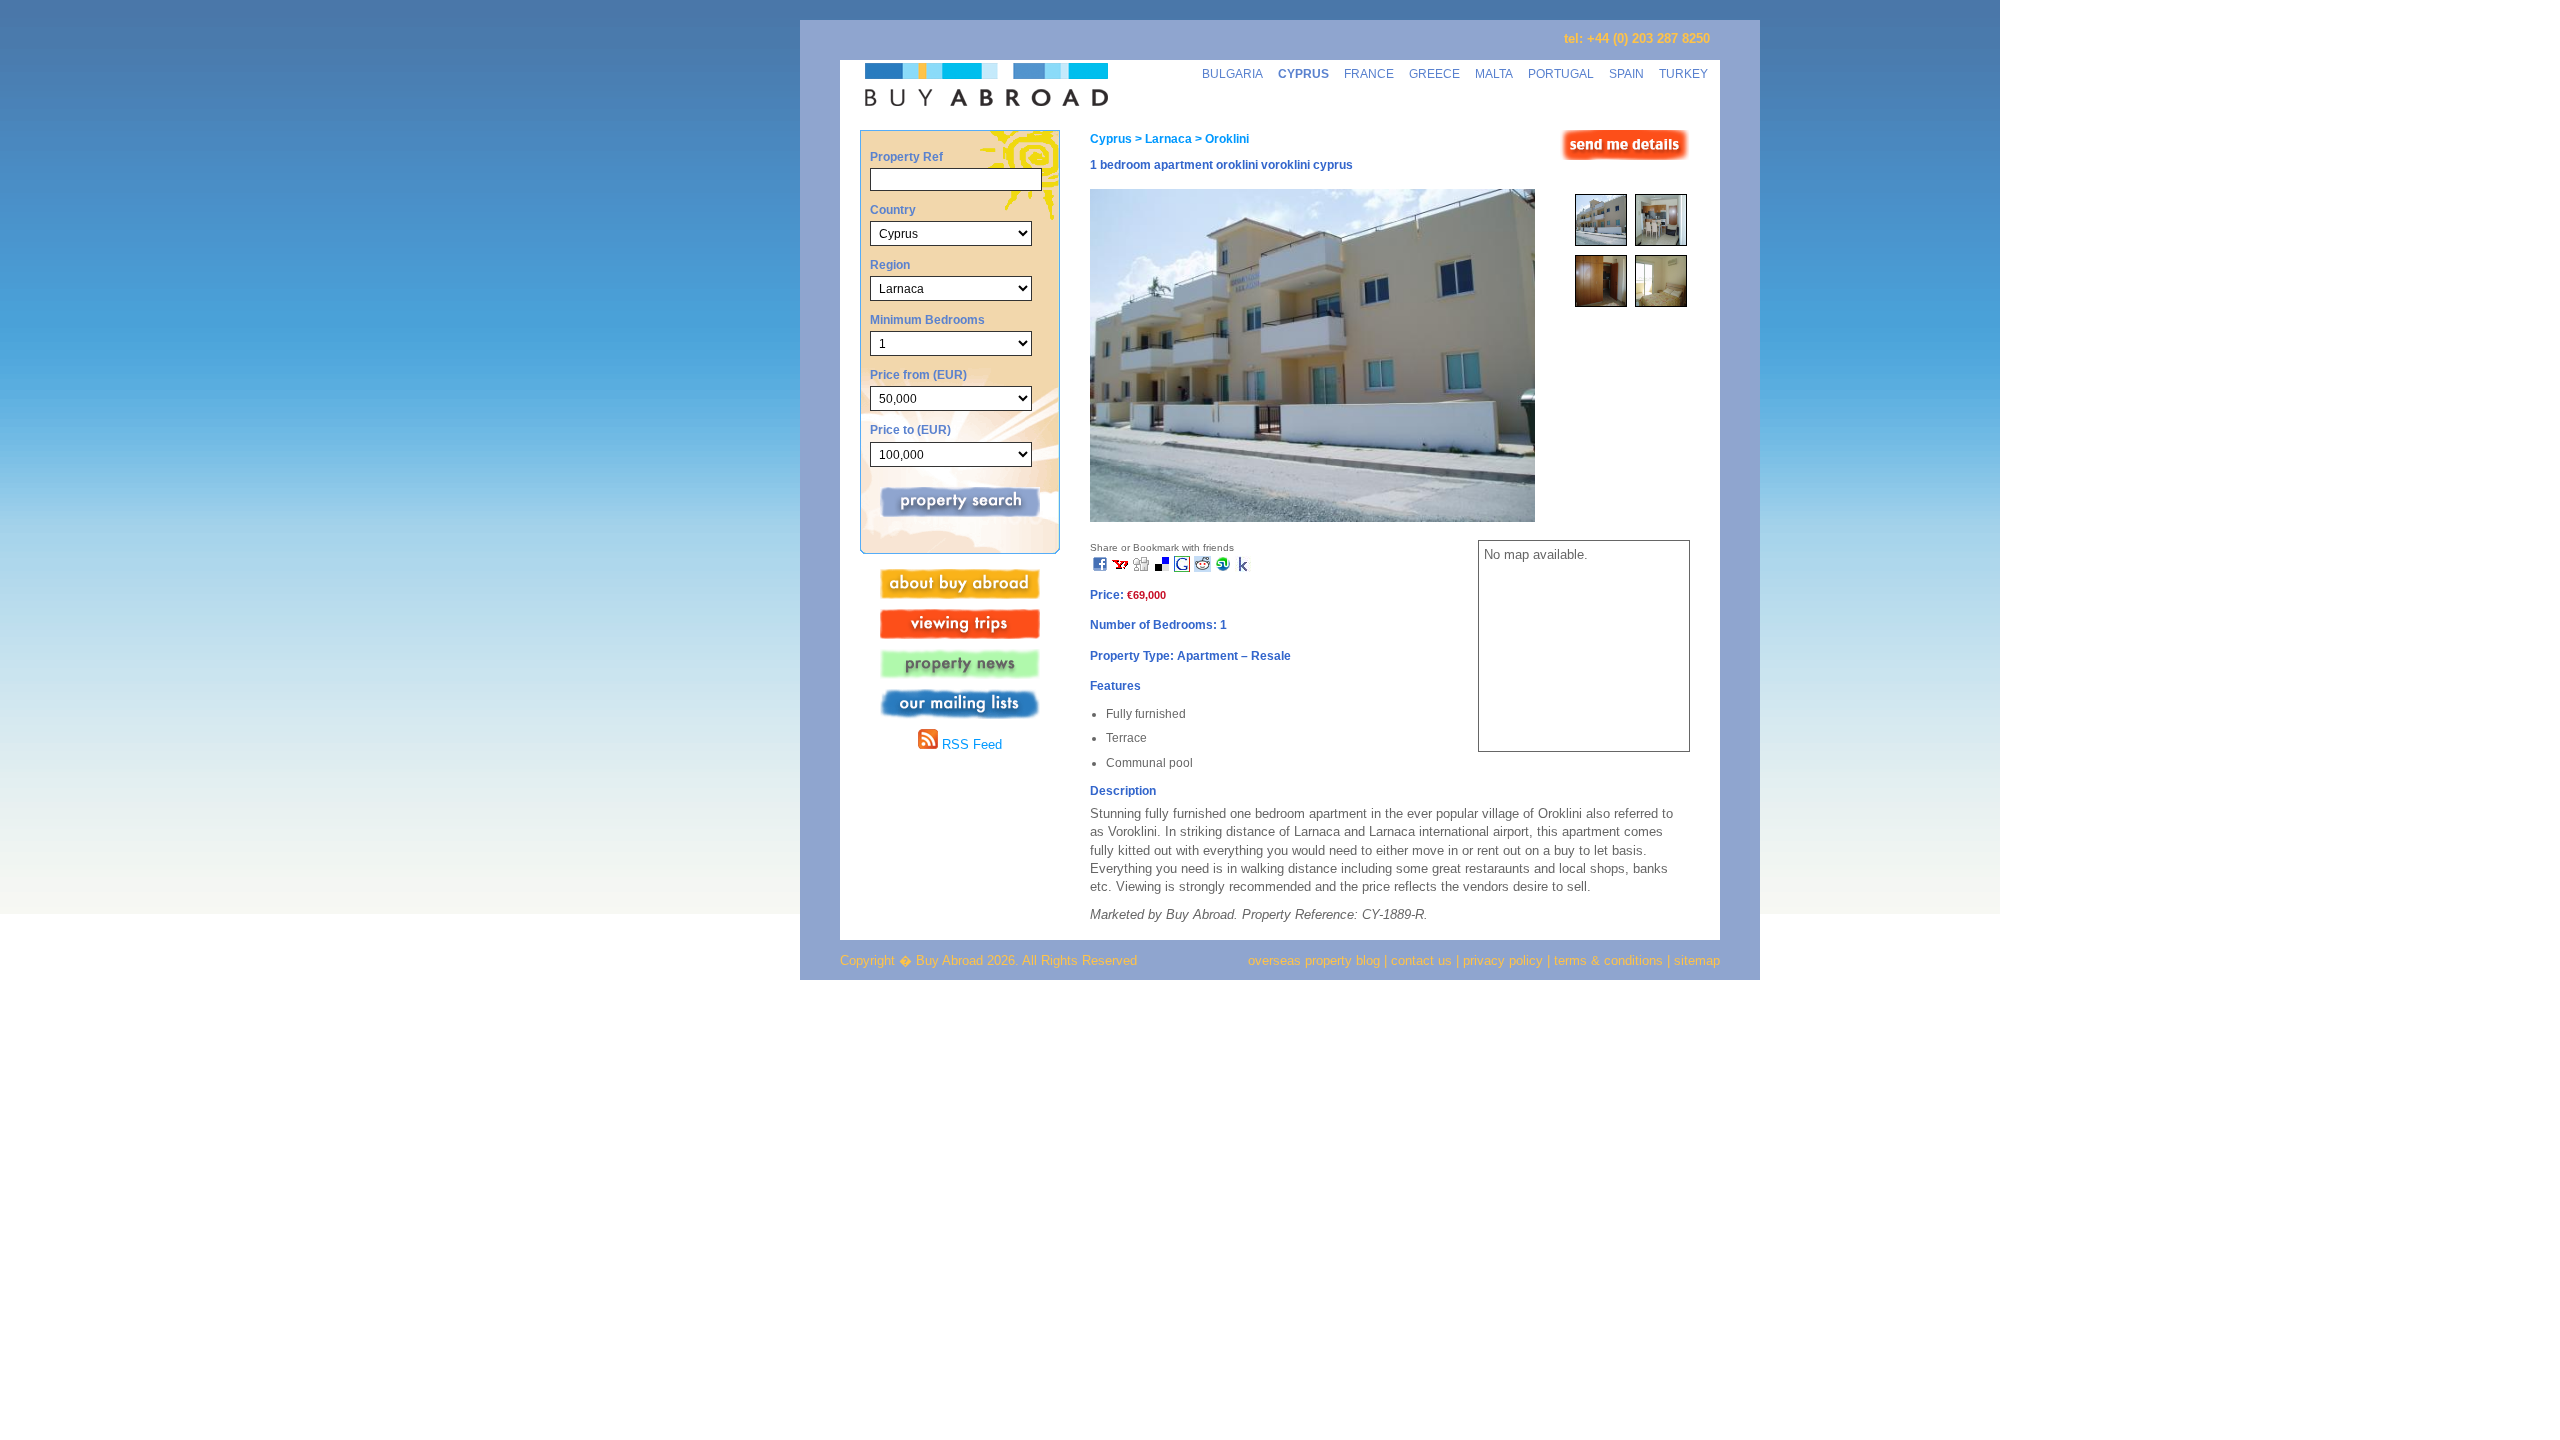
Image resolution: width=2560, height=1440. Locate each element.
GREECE (1434, 73)
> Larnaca (1162, 139)
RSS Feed (970, 744)
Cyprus (1111, 139)
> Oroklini (1220, 139)
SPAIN (1626, 73)
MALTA (1494, 73)
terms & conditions (1610, 960)
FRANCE (1369, 73)
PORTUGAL (1561, 73)
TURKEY (1683, 73)
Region (890, 264)
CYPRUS (1303, 73)
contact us (1421, 960)
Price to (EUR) (910, 429)
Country (893, 209)
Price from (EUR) (918, 374)
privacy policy (1503, 960)
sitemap (1695, 960)
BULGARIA (1232, 73)
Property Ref (906, 156)
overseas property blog (1314, 960)
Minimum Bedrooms (927, 319)
